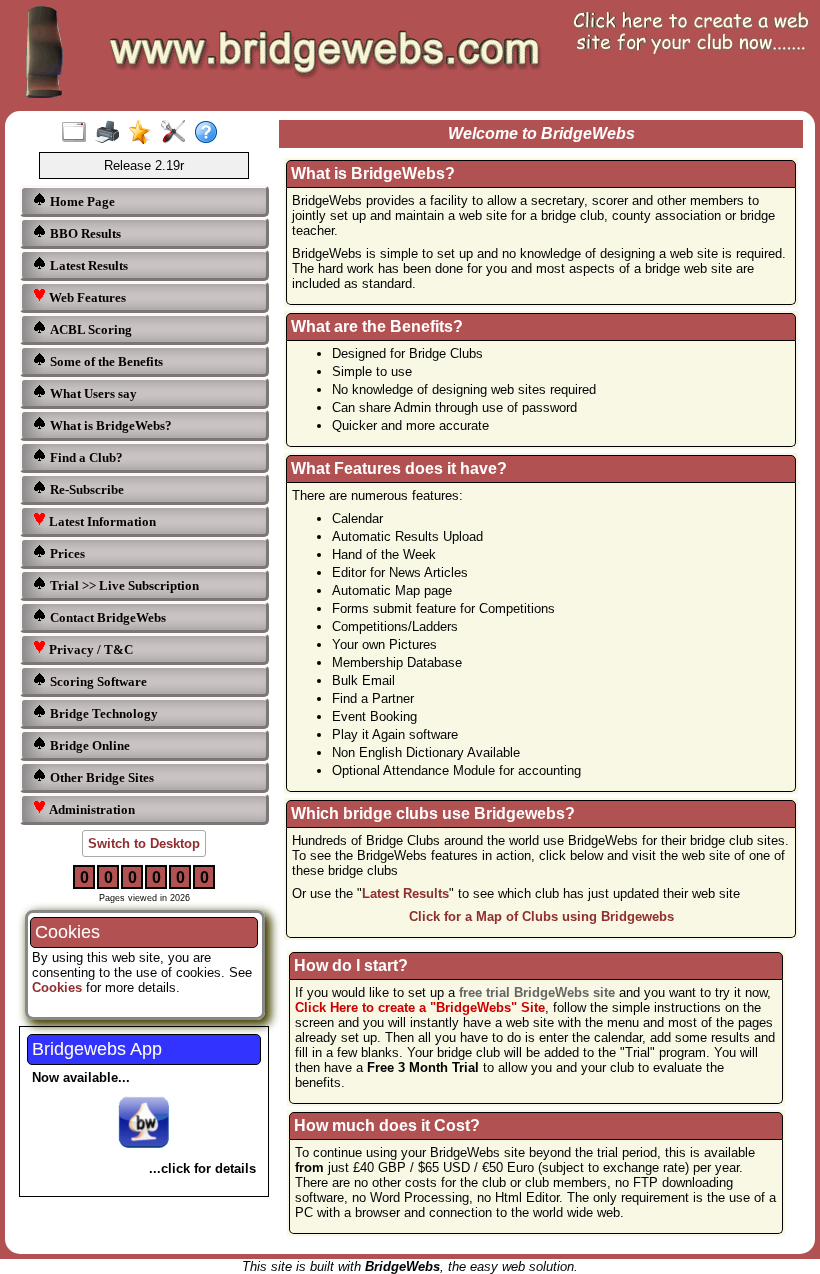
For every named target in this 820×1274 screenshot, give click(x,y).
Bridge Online (88, 745)
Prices (66, 553)
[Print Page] (111, 133)
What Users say (92, 393)
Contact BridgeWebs (106, 617)
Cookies (57, 987)
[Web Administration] (177, 133)
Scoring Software (97, 681)
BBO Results (84, 233)
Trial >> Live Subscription (123, 585)
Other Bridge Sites (100, 777)
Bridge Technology (102, 713)
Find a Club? (85, 457)
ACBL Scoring (89, 329)
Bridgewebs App (97, 1049)
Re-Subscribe (85, 489)
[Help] (210, 133)
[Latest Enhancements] (144, 133)
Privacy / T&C (89, 649)
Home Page (81, 201)
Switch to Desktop (144, 843)
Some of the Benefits (105, 361)
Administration (90, 809)
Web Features (86, 297)
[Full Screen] (78, 133)
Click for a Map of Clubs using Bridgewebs (541, 916)
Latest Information (101, 521)
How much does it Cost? (387, 1125)
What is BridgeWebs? (109, 425)
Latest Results (87, 265)
